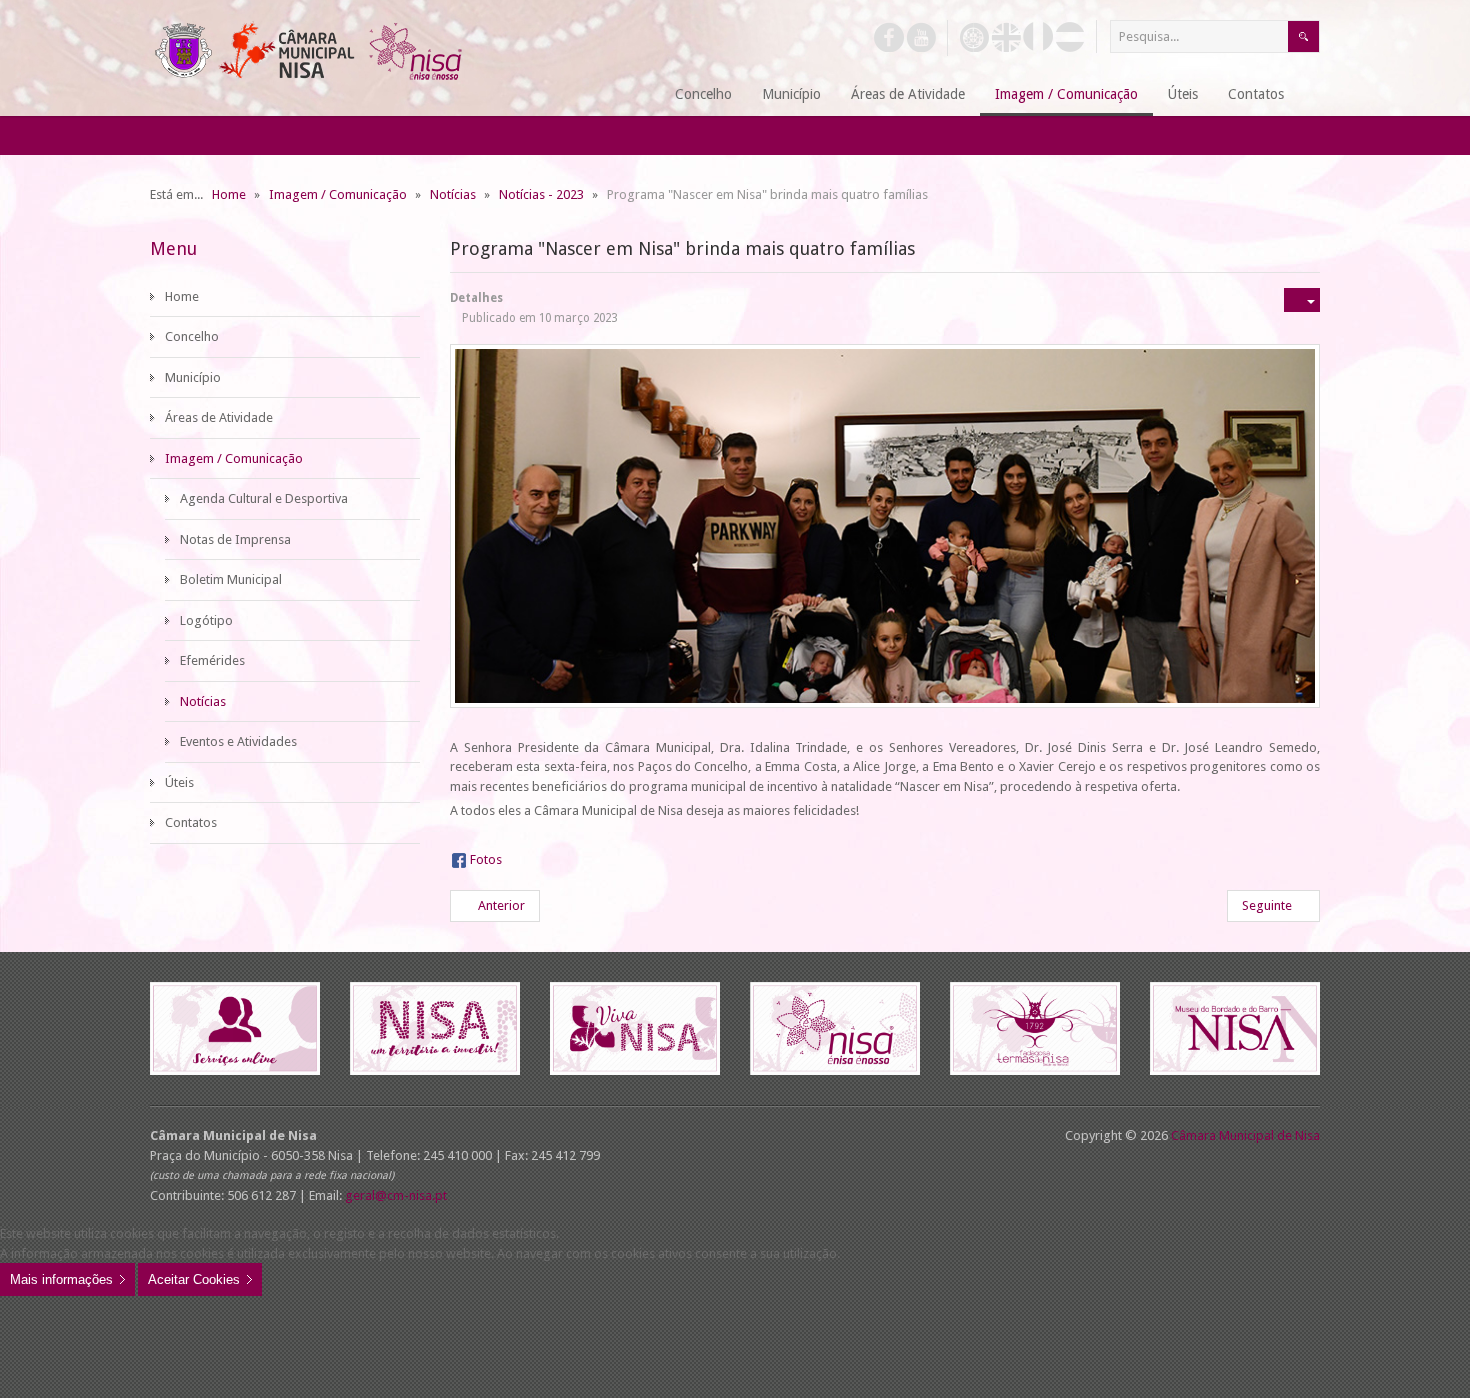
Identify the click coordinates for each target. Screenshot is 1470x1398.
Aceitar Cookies (194, 1279)
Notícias (203, 701)
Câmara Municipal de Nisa (1245, 1135)
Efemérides (212, 660)
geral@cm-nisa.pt (396, 1195)
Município (193, 377)
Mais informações (61, 1279)
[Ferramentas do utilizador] (1302, 300)
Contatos (191, 822)
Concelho (192, 336)
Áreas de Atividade (219, 417)
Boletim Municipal (231, 579)
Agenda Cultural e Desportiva (264, 498)
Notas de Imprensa (235, 539)
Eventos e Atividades (238, 741)
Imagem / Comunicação (234, 458)
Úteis (179, 782)
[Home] (635, 95)
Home (182, 296)
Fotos (486, 859)
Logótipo (206, 620)
